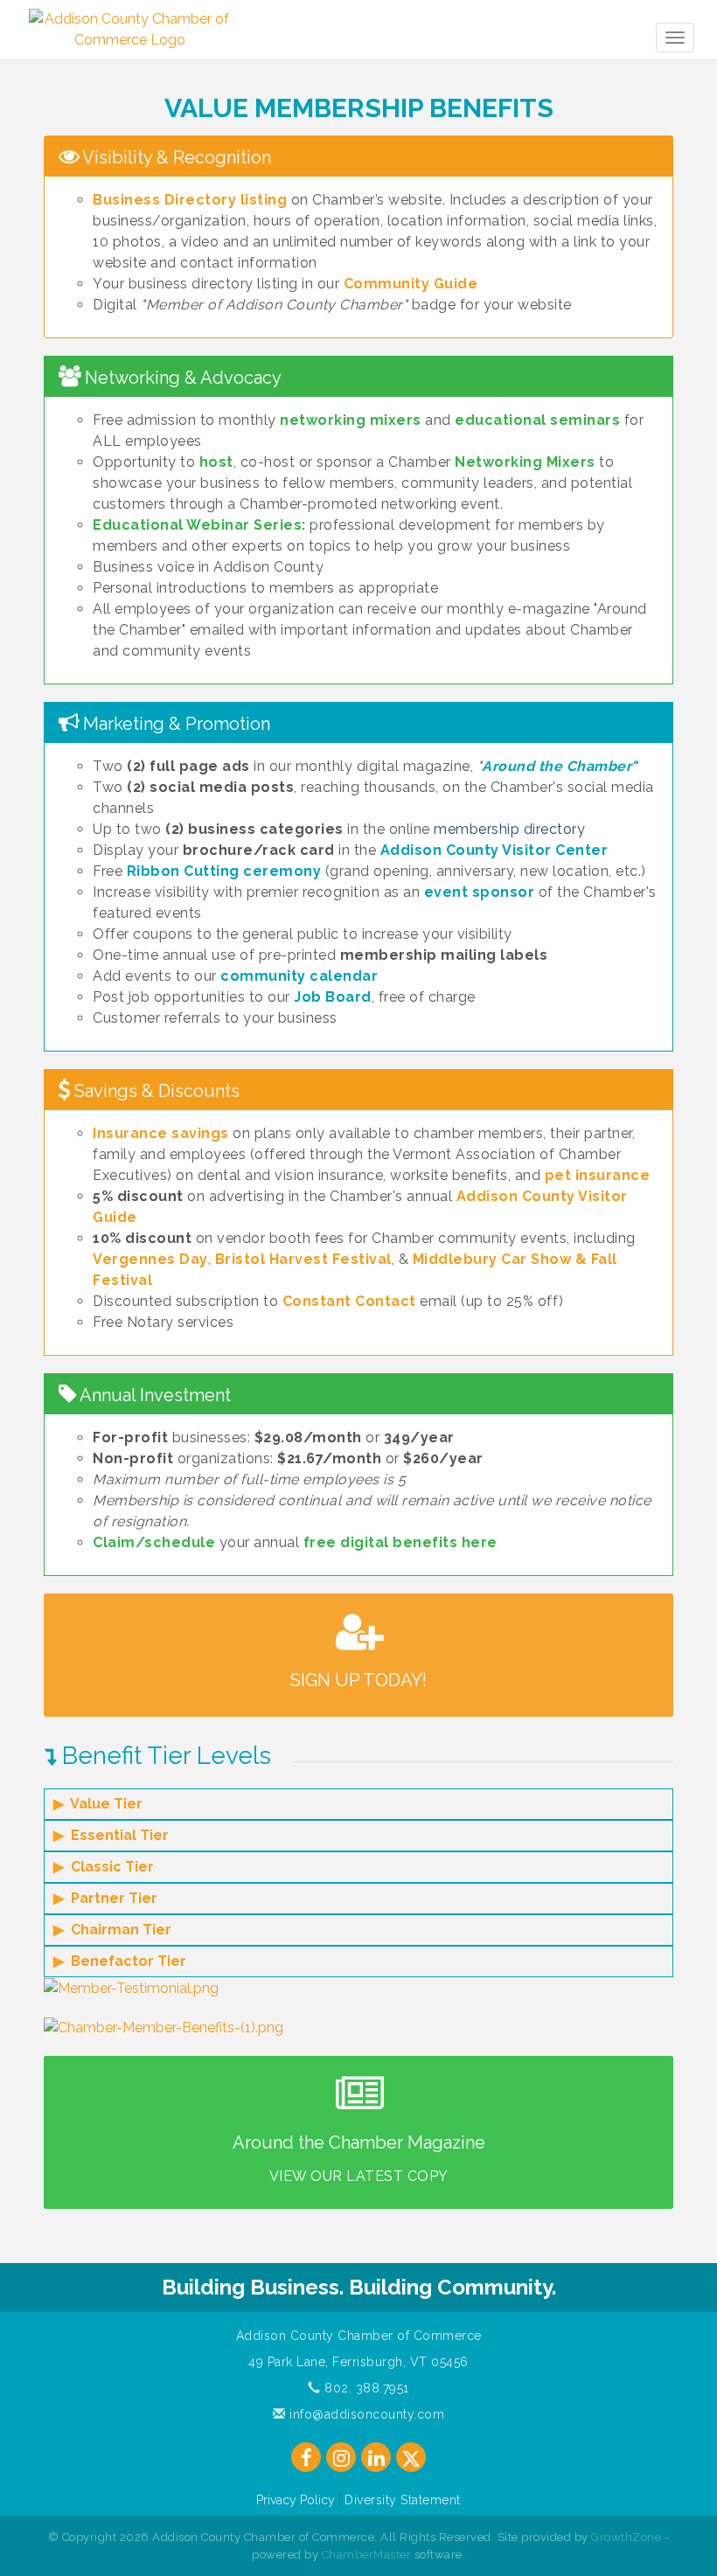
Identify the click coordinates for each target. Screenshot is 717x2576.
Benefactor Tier (129, 1961)
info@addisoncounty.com (365, 2414)
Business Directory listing (190, 200)
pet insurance (598, 1175)
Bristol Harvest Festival (303, 1259)
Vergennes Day (150, 1259)
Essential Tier (120, 1835)
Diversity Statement (403, 2500)
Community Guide (411, 284)
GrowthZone (626, 2537)
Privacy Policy (296, 2500)
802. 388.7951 (365, 2388)
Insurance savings (161, 1133)
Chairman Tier (121, 1930)
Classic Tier (112, 1867)
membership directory (509, 829)
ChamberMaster (367, 2555)
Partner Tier (114, 1898)
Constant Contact (349, 1301)
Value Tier (106, 1804)
